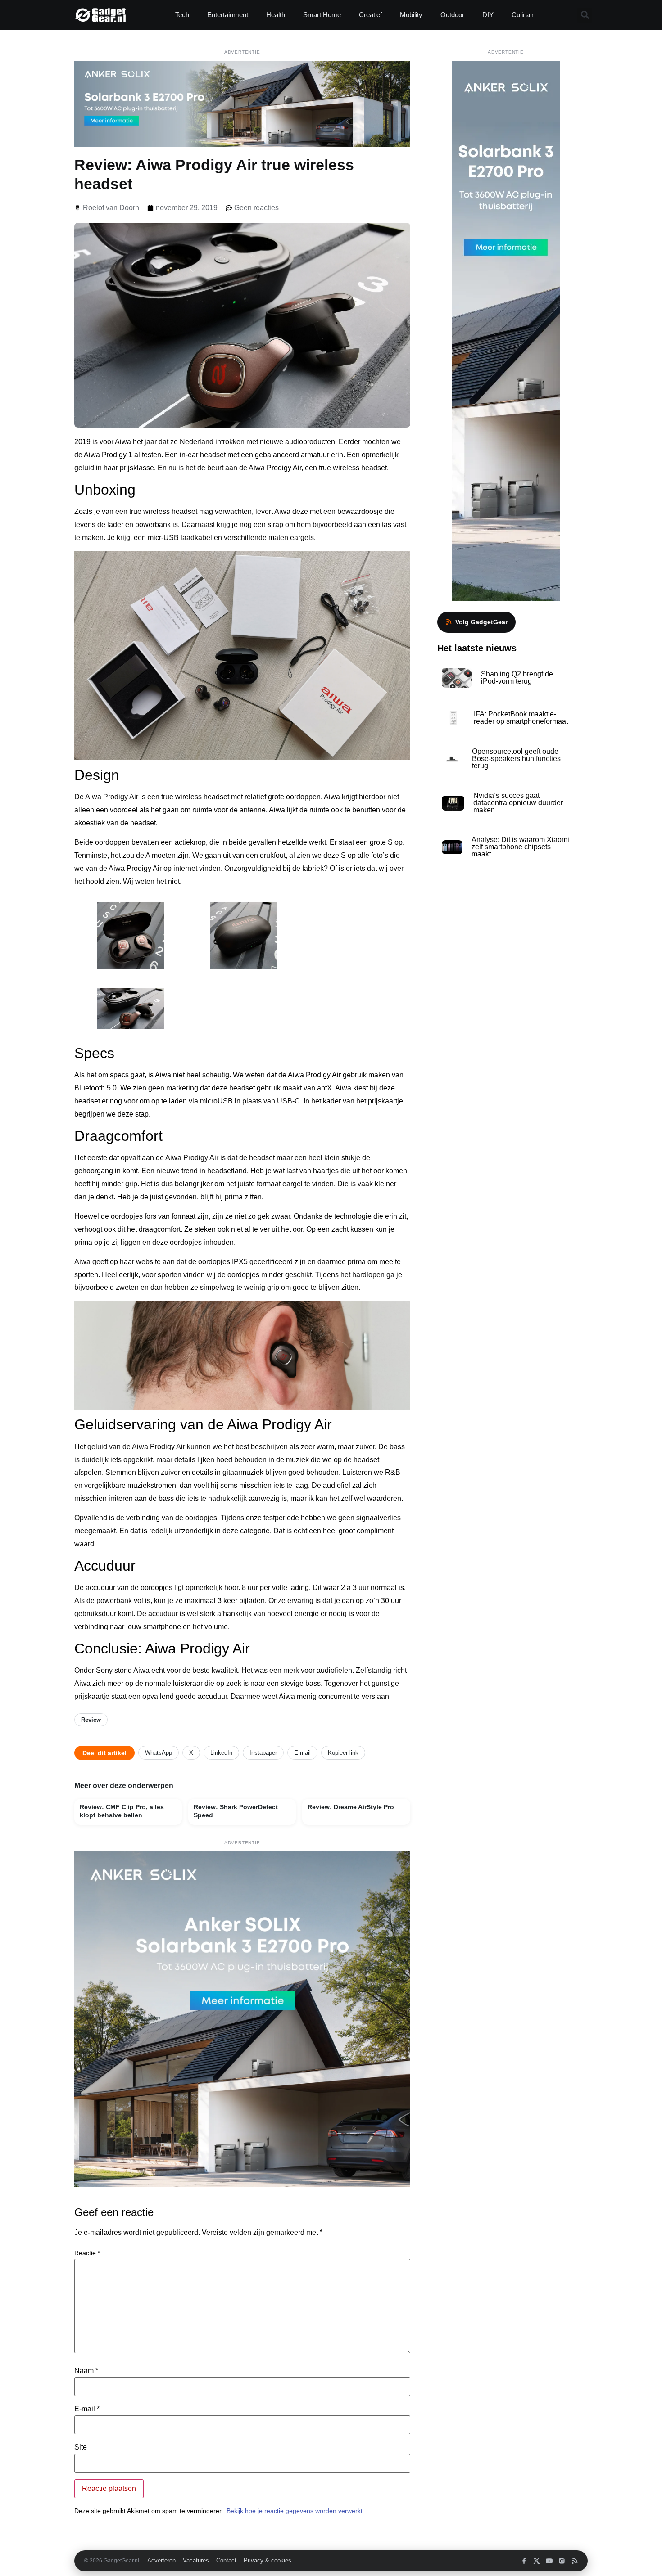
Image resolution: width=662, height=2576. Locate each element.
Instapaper (263, 1753)
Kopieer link (343, 1753)
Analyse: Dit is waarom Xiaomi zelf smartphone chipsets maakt (520, 847)
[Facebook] (524, 2561)
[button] (585, 15)
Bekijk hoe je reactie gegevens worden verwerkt (295, 2511)
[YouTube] (549, 2561)
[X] (537, 2561)
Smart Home (322, 15)
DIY (488, 15)
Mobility (411, 15)
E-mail (302, 1753)
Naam (86, 2371)
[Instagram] (562, 2561)
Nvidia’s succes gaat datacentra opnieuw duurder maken (518, 803)
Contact (226, 2561)
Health (276, 15)
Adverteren (161, 2561)
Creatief (370, 15)
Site (81, 2447)
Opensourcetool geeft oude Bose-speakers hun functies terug (516, 759)
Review (91, 1720)
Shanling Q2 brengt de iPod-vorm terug (517, 678)
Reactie (87, 2253)
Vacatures (196, 2561)
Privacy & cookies (268, 2561)
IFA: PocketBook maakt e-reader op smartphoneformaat (521, 718)
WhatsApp (159, 1753)
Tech (182, 15)
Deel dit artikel (104, 1753)
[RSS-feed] (574, 2561)
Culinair (523, 15)
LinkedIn (221, 1753)
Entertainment (228, 15)
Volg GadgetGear (481, 622)
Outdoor (452, 15)
